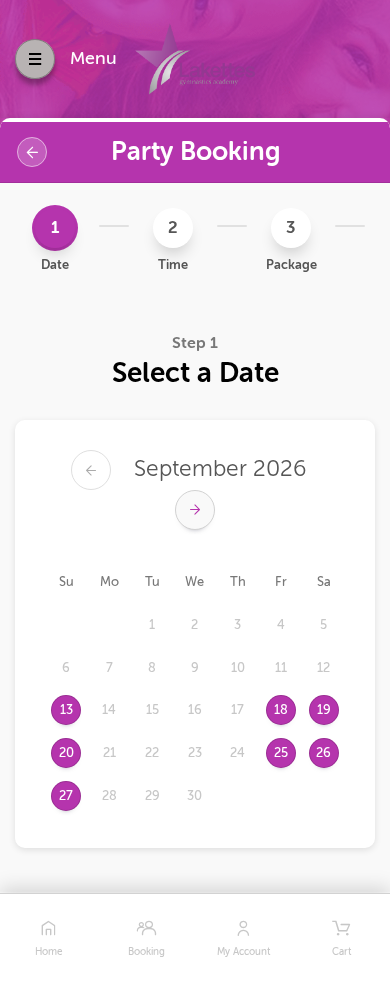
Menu (93, 58)
